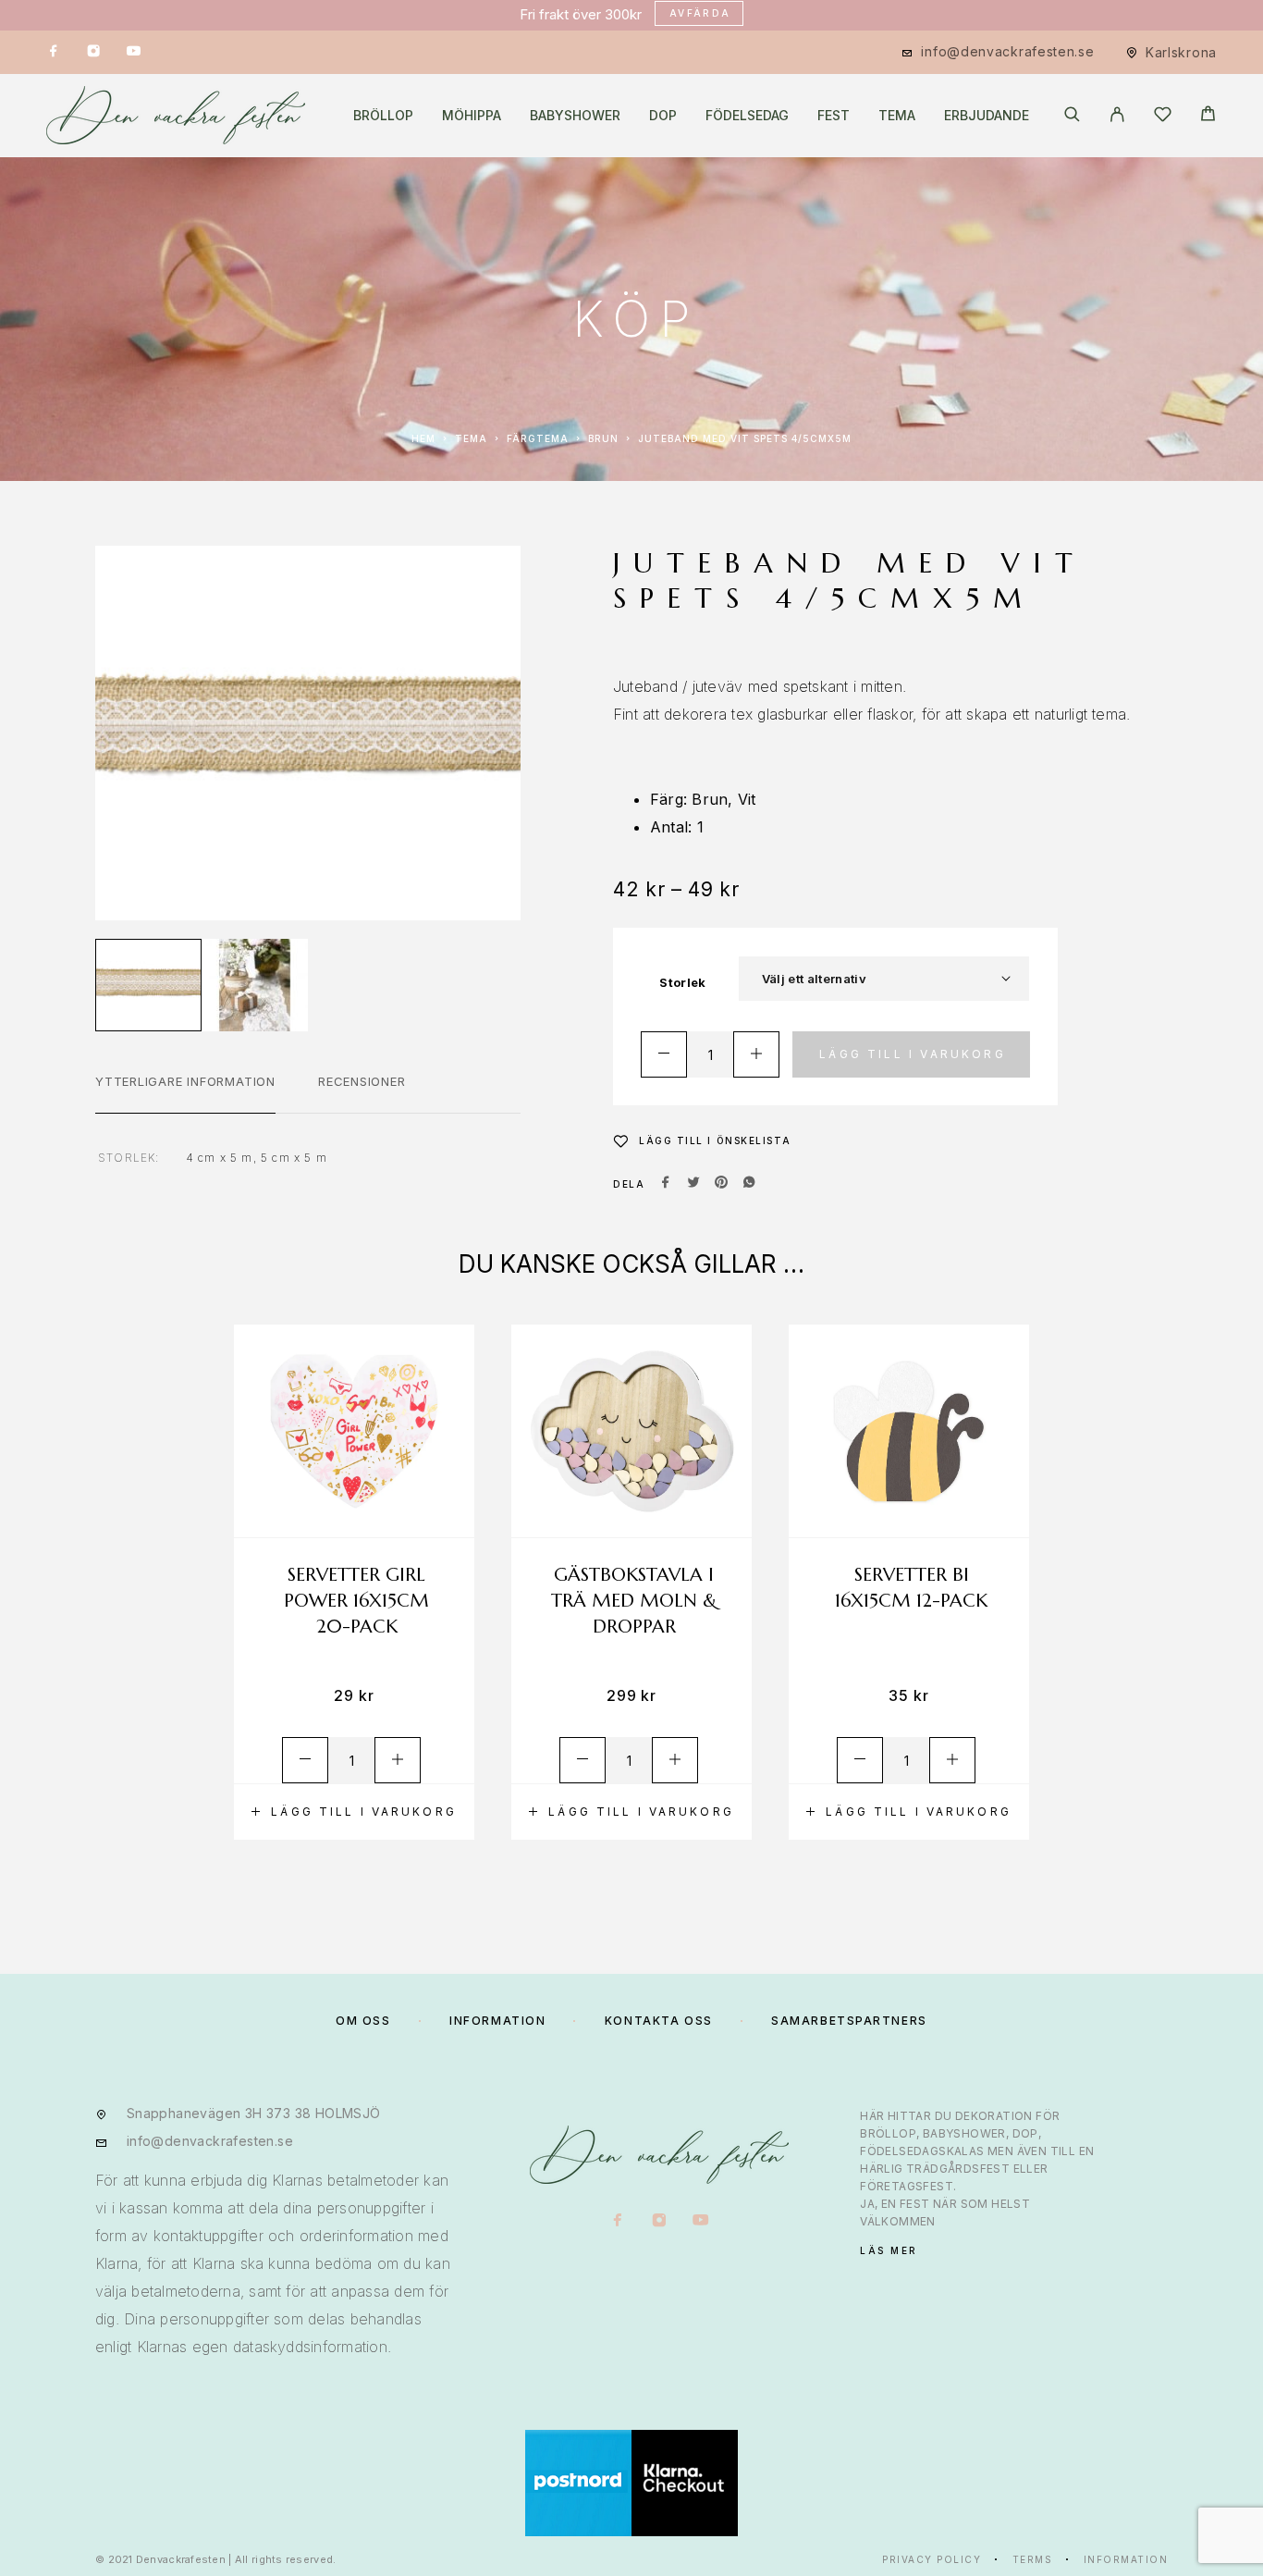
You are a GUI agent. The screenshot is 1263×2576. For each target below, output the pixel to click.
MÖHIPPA (472, 116)
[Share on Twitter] (693, 1184)
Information (1126, 2559)
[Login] (1117, 116)
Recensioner (362, 1081)
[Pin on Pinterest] (721, 1184)
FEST (834, 116)
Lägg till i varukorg (913, 1054)
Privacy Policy (932, 2559)
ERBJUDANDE (987, 116)
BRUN (603, 438)
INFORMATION (497, 2021)
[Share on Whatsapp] (749, 1184)
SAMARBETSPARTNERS (849, 2021)
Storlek (682, 982)
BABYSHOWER (575, 116)
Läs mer (889, 2250)
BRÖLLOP (383, 116)
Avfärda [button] (700, 13)
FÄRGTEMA (538, 438)
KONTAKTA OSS (659, 2021)
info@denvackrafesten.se (1007, 51)
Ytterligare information (185, 1081)
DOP (663, 116)
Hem (423, 438)
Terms (1033, 2559)
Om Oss (363, 2021)
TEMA (897, 116)
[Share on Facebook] (666, 1184)
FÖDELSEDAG (747, 116)
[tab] (185, 1093)
